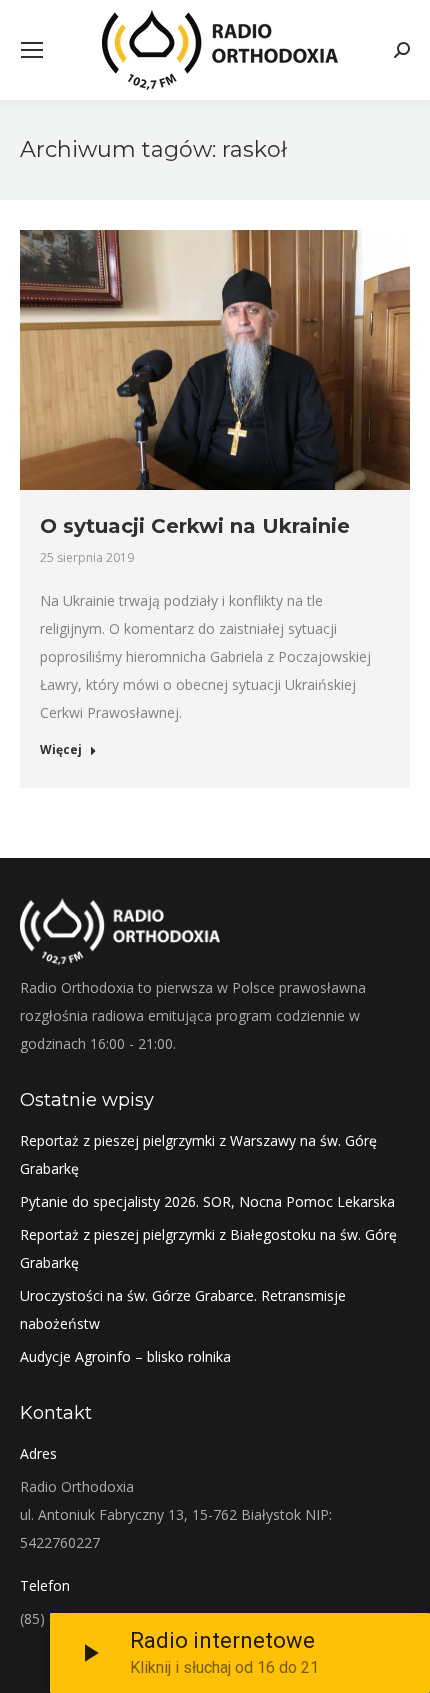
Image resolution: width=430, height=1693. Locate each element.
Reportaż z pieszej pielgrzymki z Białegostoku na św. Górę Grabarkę (208, 1248)
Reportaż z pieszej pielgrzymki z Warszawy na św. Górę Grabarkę (198, 1154)
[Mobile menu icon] (32, 50)
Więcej (61, 750)
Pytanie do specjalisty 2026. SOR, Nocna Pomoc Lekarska (207, 1201)
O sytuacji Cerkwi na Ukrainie (195, 526)
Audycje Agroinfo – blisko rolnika (125, 1356)
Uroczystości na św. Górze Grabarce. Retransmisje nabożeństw (183, 1309)
